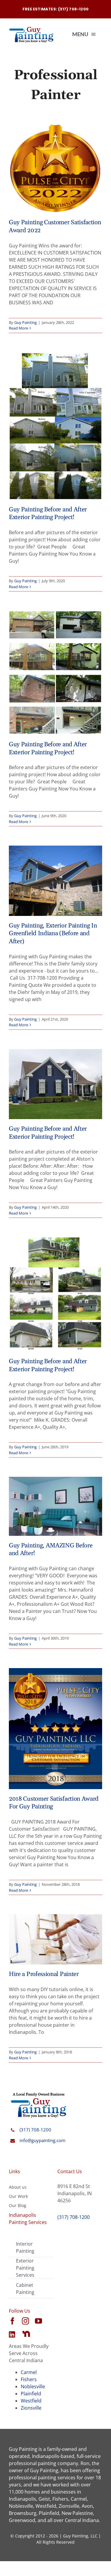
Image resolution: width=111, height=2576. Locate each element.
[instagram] (25, 2321)
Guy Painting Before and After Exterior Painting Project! (48, 514)
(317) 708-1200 (35, 2130)
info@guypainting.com (42, 2140)
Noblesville (33, 2386)
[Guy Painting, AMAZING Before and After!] (55, 1506)
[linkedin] (12, 2334)
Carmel (29, 2372)
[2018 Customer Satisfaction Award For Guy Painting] (55, 1729)
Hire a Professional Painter (44, 1974)
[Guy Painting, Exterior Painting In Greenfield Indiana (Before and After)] (55, 881)
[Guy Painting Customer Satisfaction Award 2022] (55, 169)
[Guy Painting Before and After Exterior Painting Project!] (55, 426)
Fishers (29, 2379)
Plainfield (31, 2394)
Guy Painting (25, 322)
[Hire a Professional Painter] (55, 1939)
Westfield (31, 2401)
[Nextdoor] (26, 2334)
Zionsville (31, 2408)
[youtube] (38, 2321)
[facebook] (12, 2321)
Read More (18, 328)
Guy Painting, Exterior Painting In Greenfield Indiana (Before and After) (53, 934)
